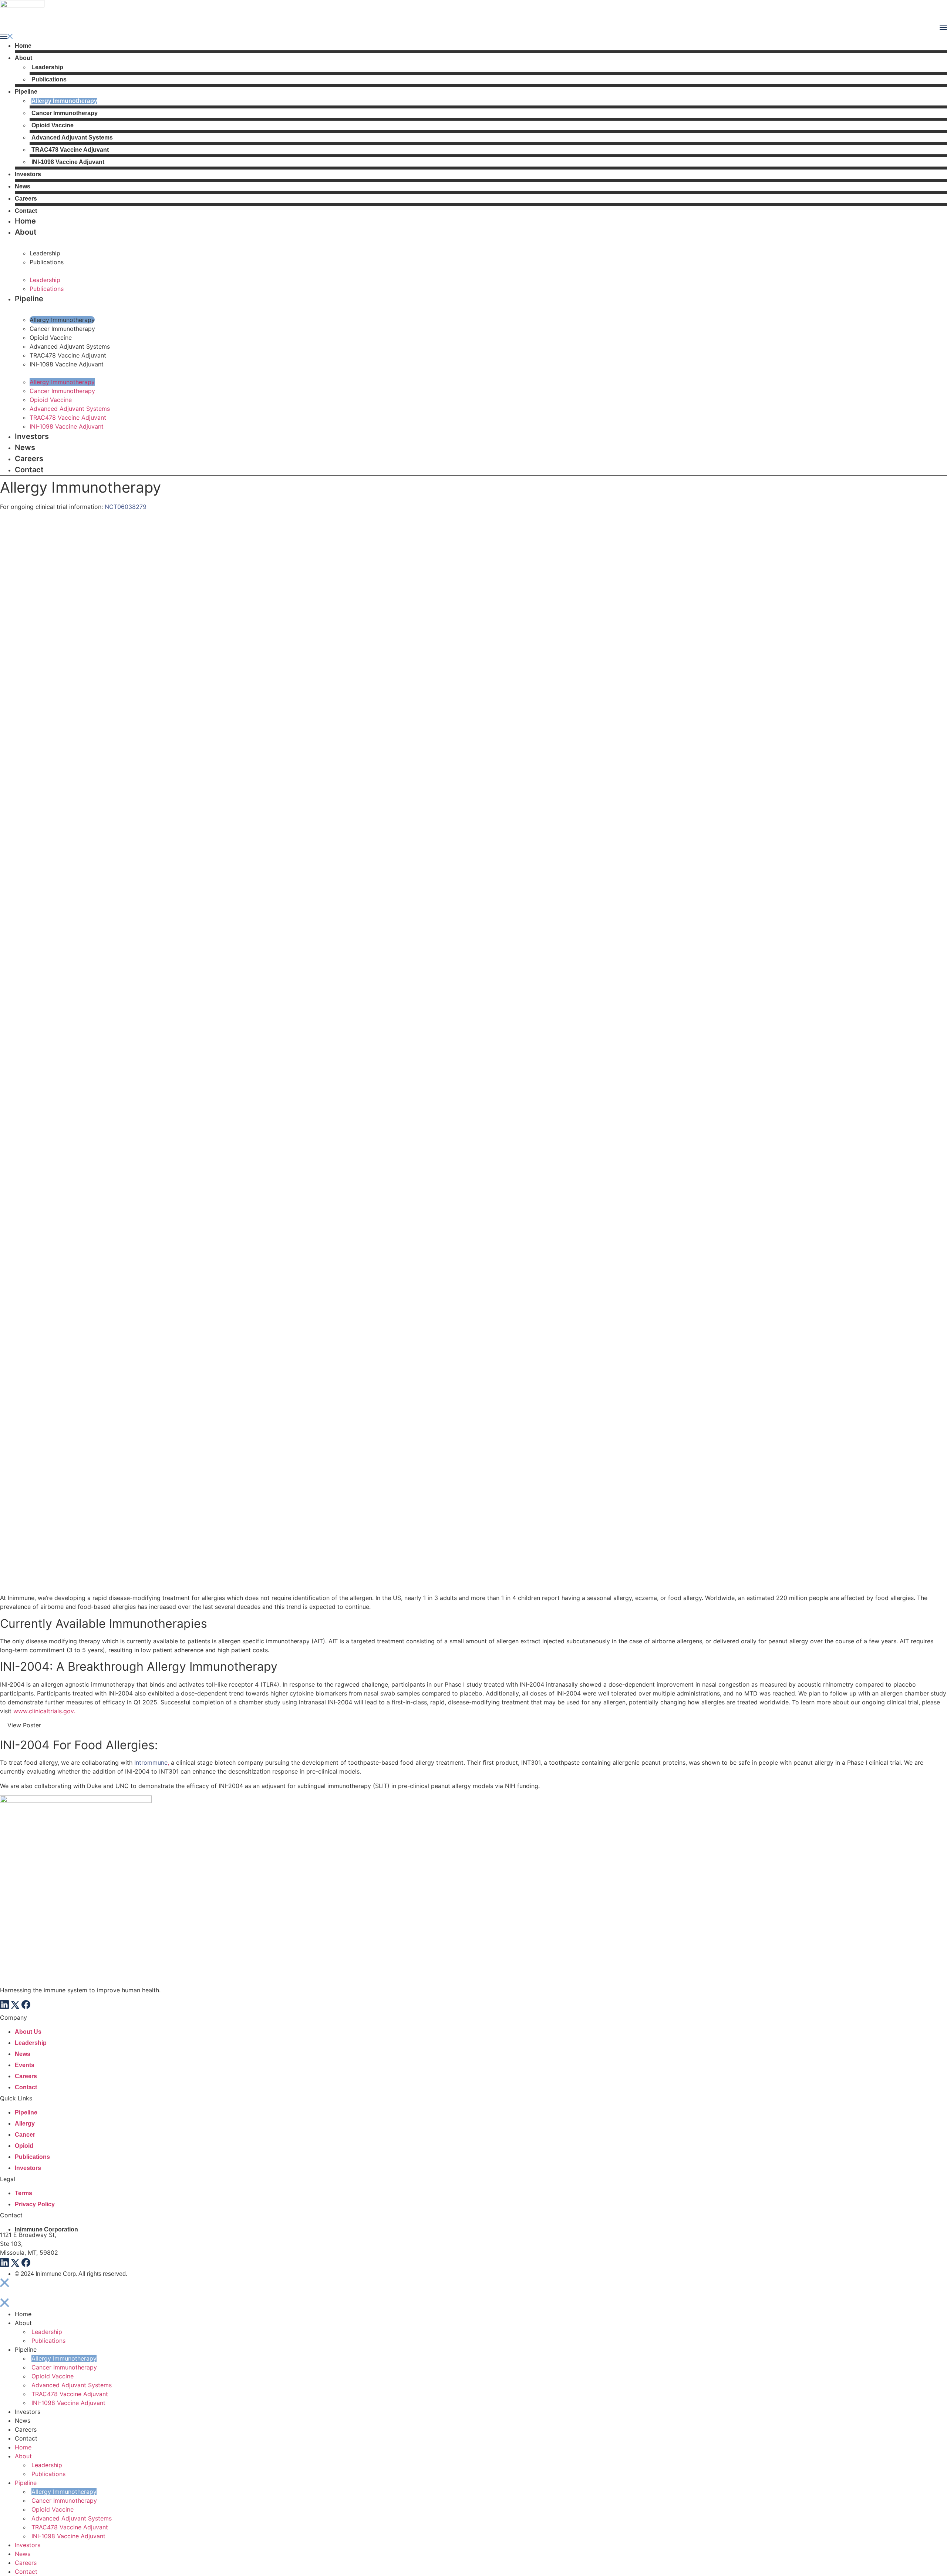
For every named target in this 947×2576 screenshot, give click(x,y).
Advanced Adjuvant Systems (72, 137)
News (23, 186)
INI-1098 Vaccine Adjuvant (68, 162)
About (23, 58)
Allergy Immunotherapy (64, 101)
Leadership (47, 67)
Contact (26, 211)
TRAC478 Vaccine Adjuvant (70, 150)
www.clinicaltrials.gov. (44, 1711)
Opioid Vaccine (53, 125)
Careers (26, 199)
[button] (473, 37)
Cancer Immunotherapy (65, 113)
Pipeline (26, 92)
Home (23, 46)
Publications (49, 79)
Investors (28, 174)
